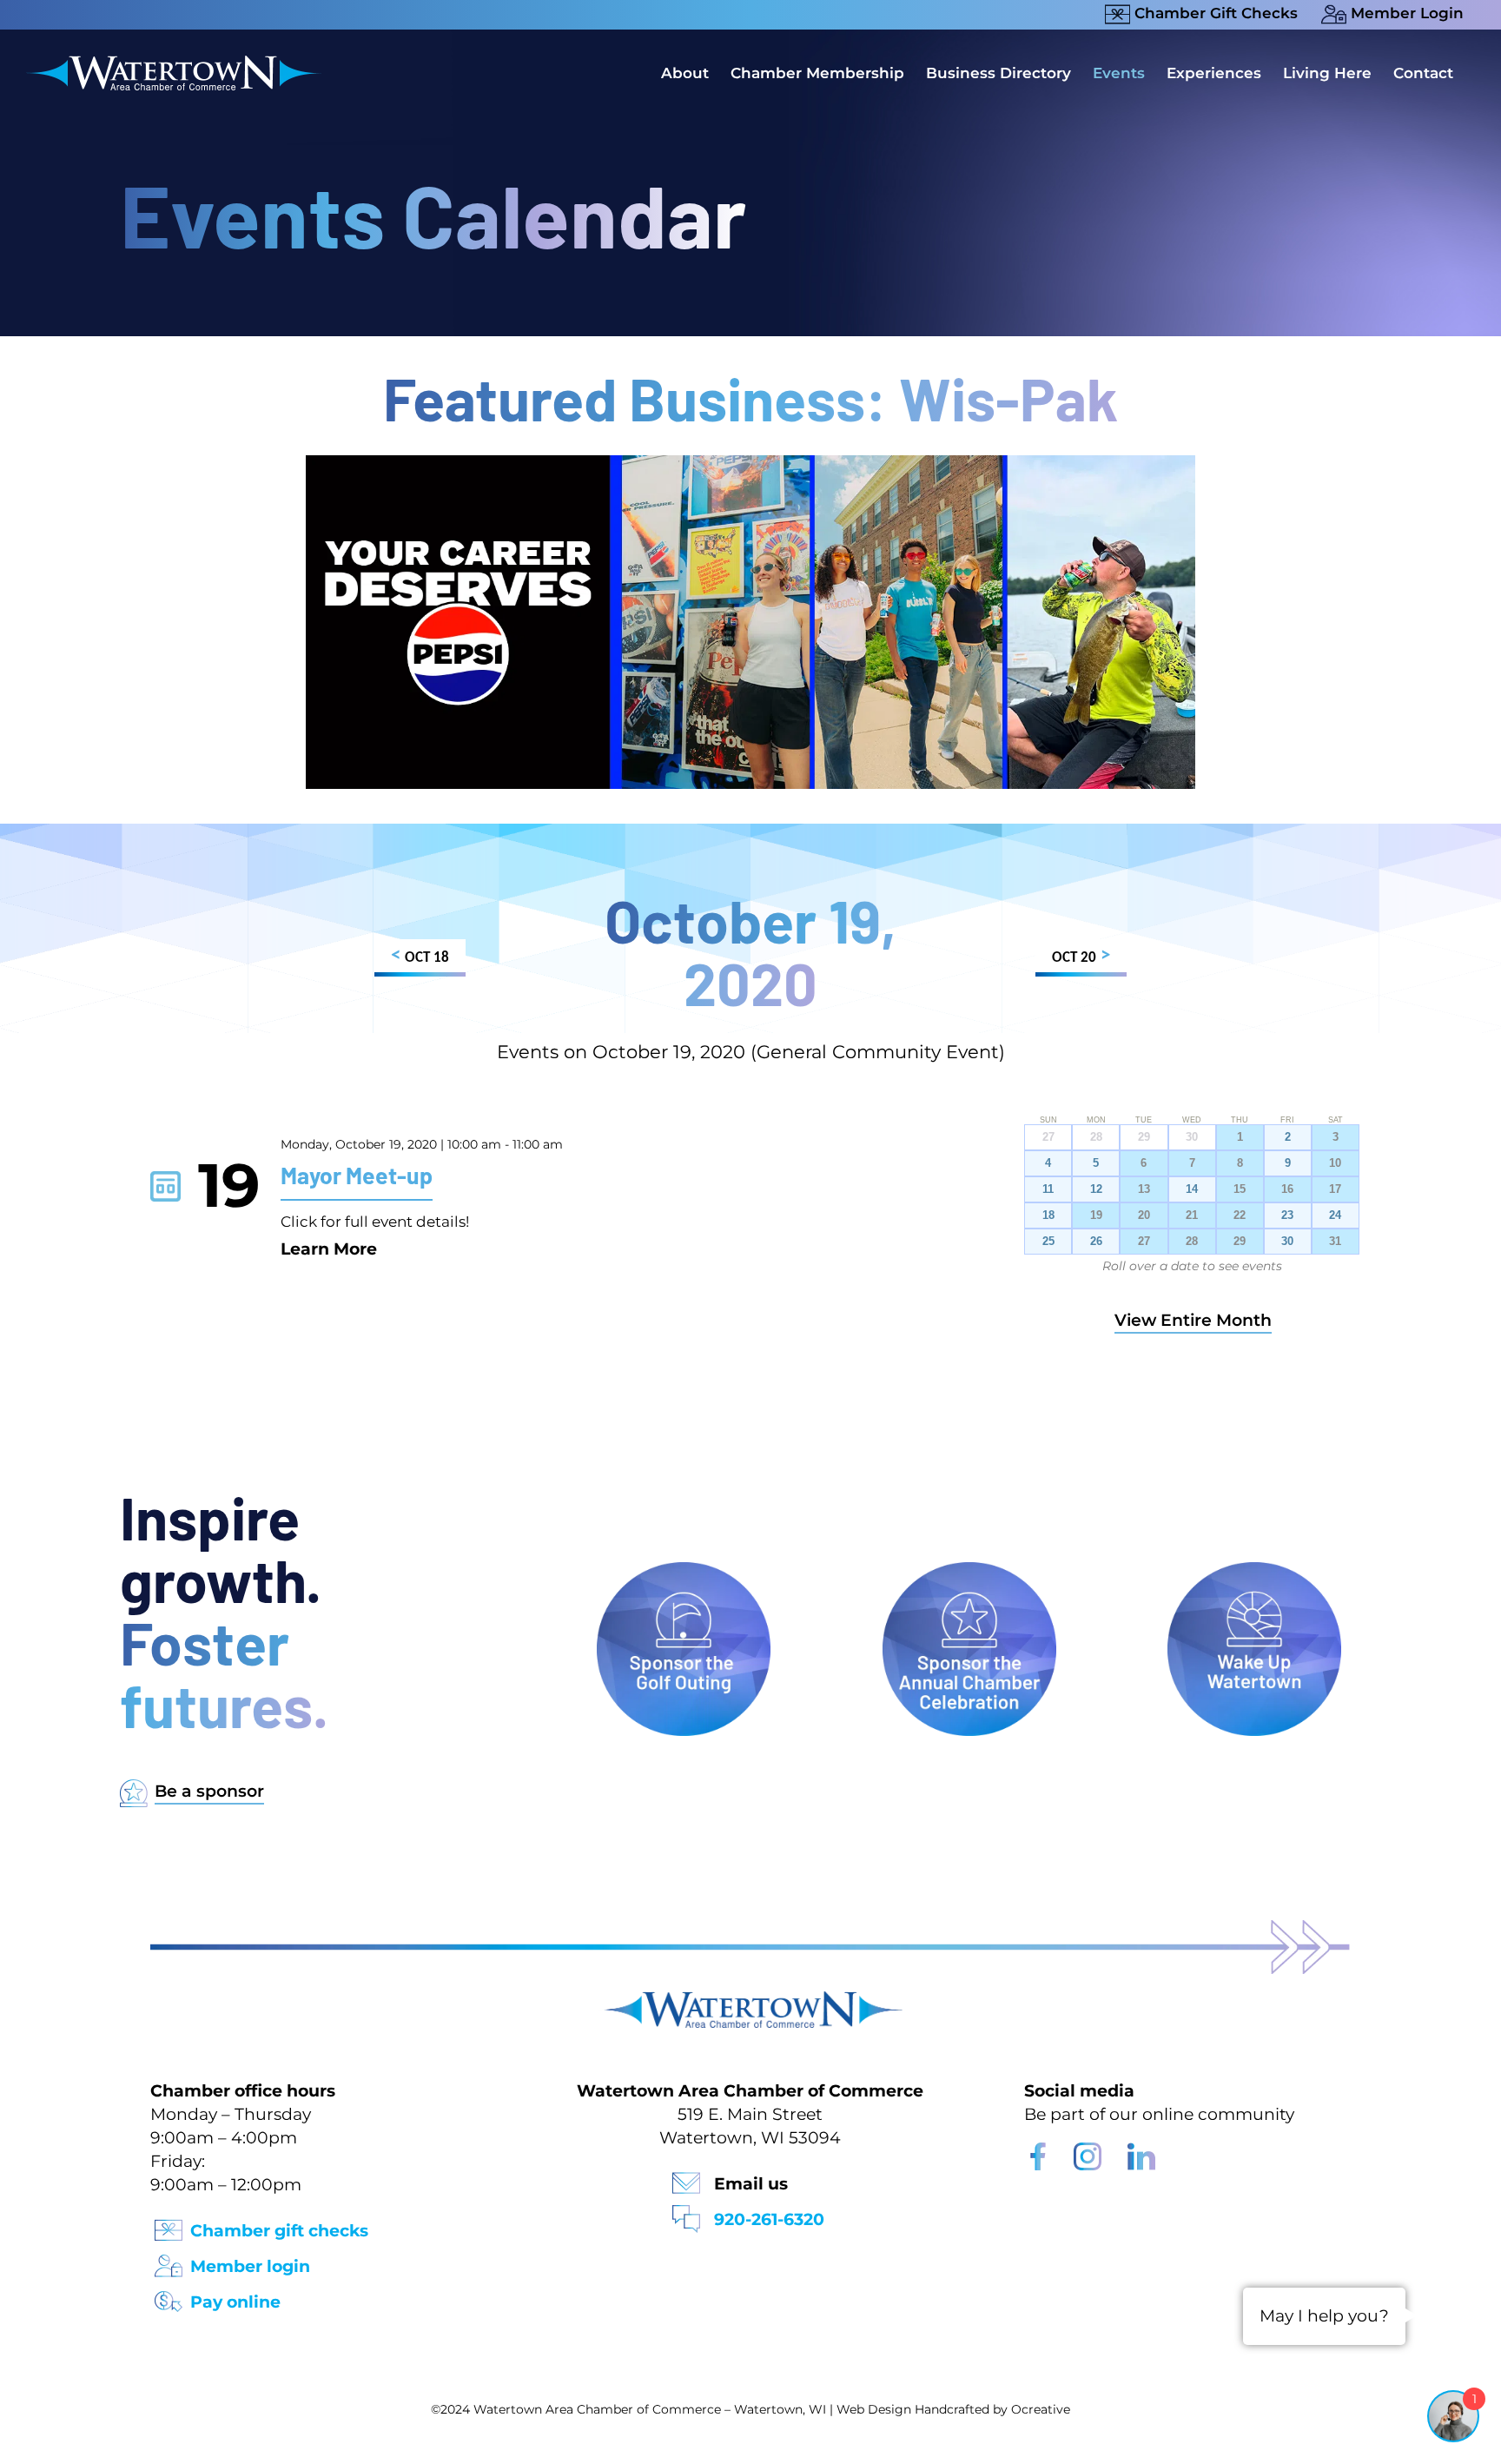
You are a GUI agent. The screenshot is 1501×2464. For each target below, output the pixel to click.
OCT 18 (420, 956)
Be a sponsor (209, 1791)
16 (1287, 1189)
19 (1096, 1215)
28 (1192, 1242)
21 (1192, 1215)
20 (1144, 1215)
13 (1144, 1189)
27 (1144, 1242)
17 (1335, 1189)
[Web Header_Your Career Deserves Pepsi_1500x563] (750, 464)
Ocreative (1041, 2409)
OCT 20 (1081, 956)
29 (1240, 1242)
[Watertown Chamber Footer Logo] (750, 2000)
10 (1335, 1163)
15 (1240, 1189)
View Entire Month (1193, 1320)
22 (1240, 1215)
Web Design (874, 2409)
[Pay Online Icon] (169, 2296)
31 (1335, 1242)
